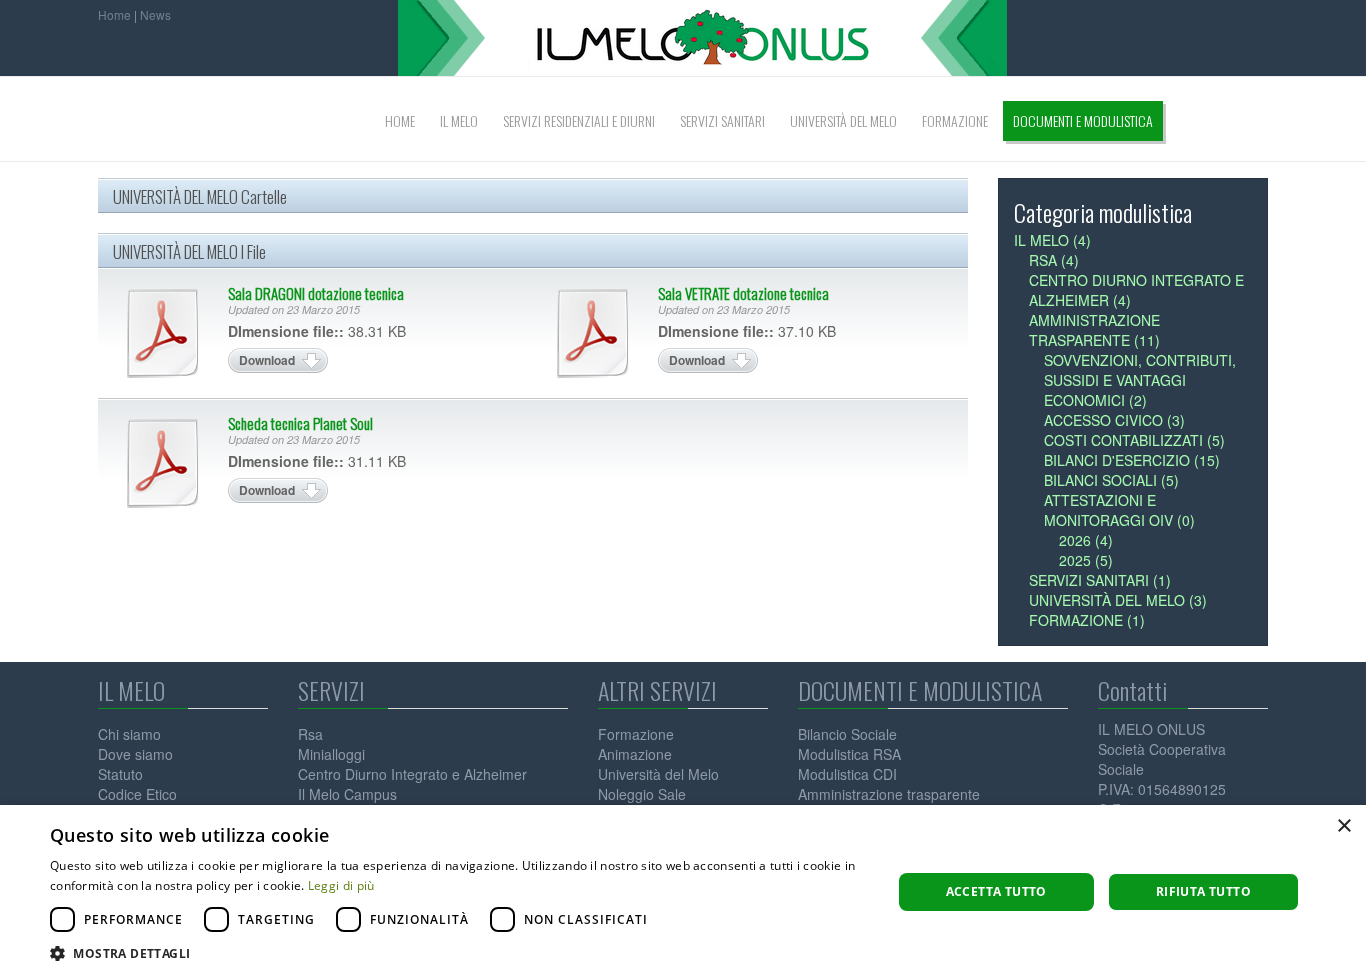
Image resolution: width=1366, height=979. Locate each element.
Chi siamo (129, 734)
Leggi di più (341, 885)
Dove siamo (135, 754)
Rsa (310, 734)
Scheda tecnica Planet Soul (300, 423)
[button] (458, 953)
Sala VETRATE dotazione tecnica (743, 293)
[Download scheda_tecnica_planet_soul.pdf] (163, 463)
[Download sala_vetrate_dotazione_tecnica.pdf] (593, 333)
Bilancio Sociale (847, 734)
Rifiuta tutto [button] (1203, 891)
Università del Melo (658, 774)
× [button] (1343, 826)
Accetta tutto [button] (996, 891)
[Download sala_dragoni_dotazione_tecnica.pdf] (163, 333)
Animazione (635, 754)
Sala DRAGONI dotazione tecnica (316, 293)
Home (114, 14)
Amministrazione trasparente (889, 794)
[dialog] (683, 892)
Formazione (636, 734)
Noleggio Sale (642, 794)
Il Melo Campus (347, 794)
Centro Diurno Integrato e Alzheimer (412, 774)
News (155, 14)
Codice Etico (137, 794)
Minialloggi (331, 754)
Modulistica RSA (849, 754)
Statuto (120, 774)
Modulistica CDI (847, 774)
